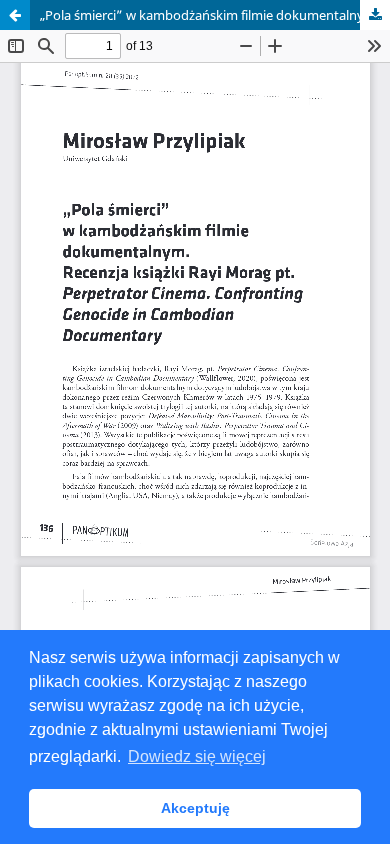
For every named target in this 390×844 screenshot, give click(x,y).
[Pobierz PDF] (375, 15)
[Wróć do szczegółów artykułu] (15, 15)
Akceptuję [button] (195, 808)
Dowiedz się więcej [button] (197, 756)
